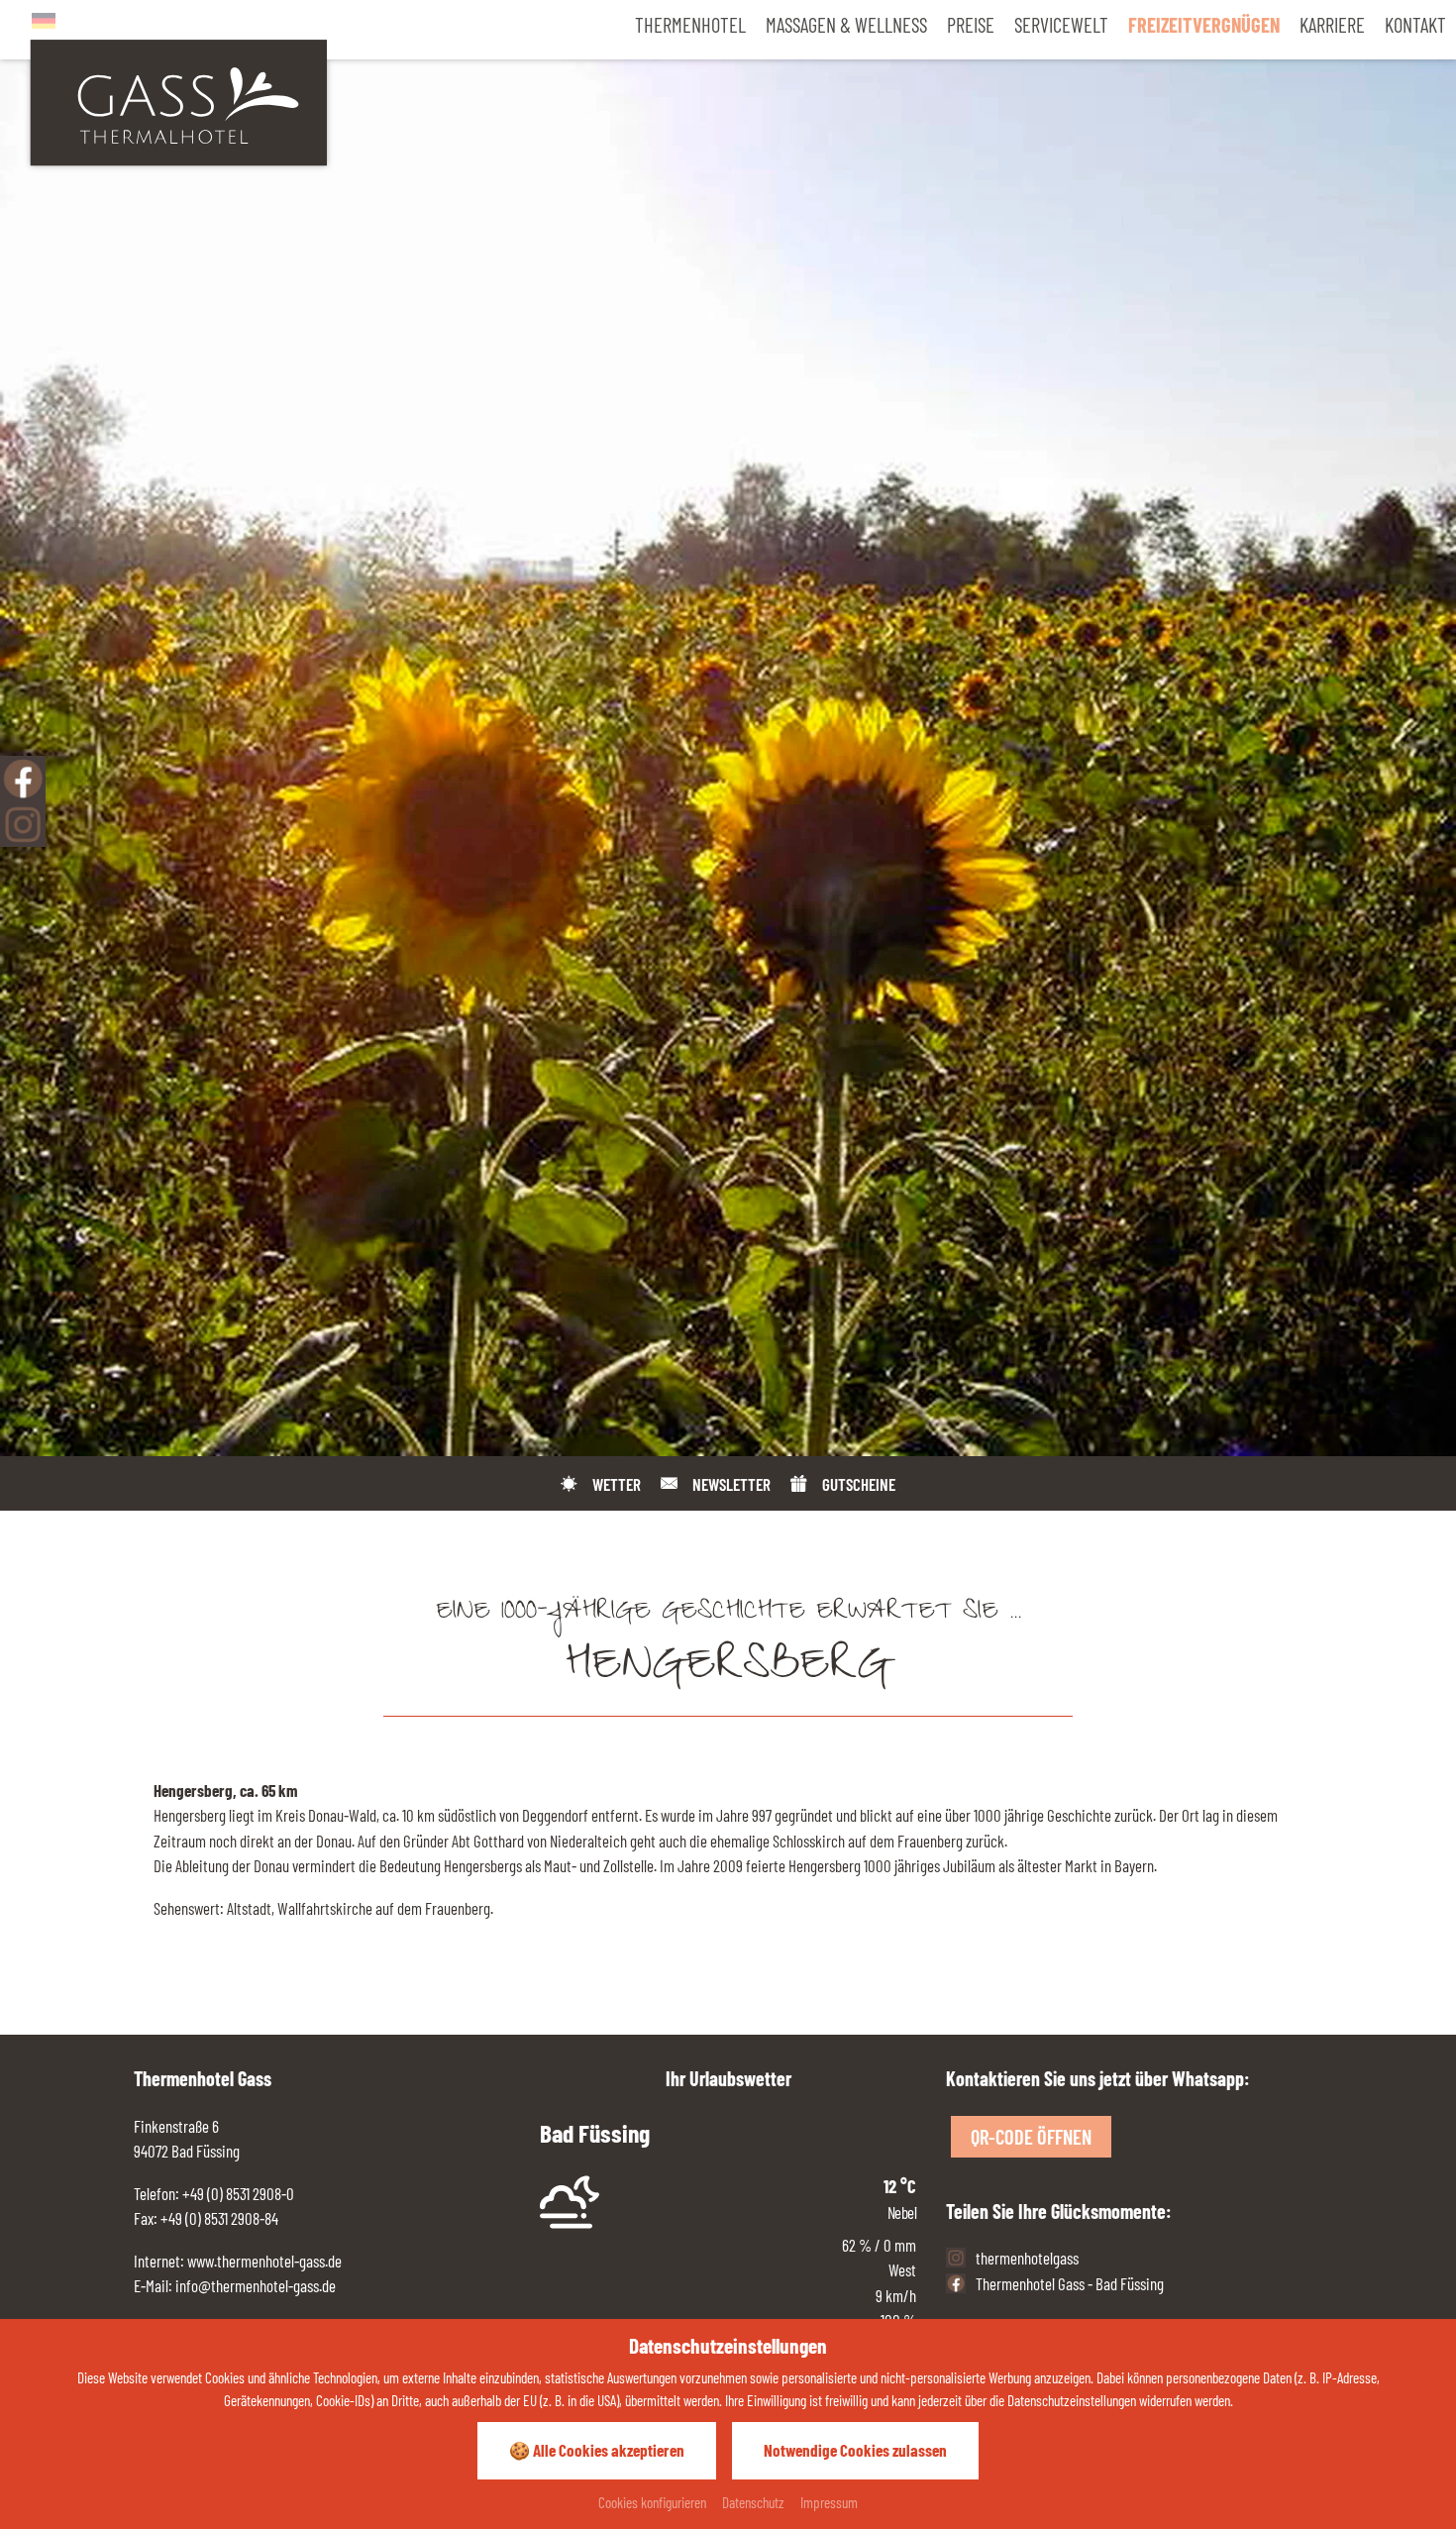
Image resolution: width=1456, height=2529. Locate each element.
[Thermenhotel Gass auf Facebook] (23, 779)
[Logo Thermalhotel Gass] (178, 100)
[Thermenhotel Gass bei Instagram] (23, 824)
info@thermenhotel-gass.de (256, 2285)
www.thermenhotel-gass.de (263, 2261)
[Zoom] (728, 728)
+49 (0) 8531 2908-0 (238, 2193)
